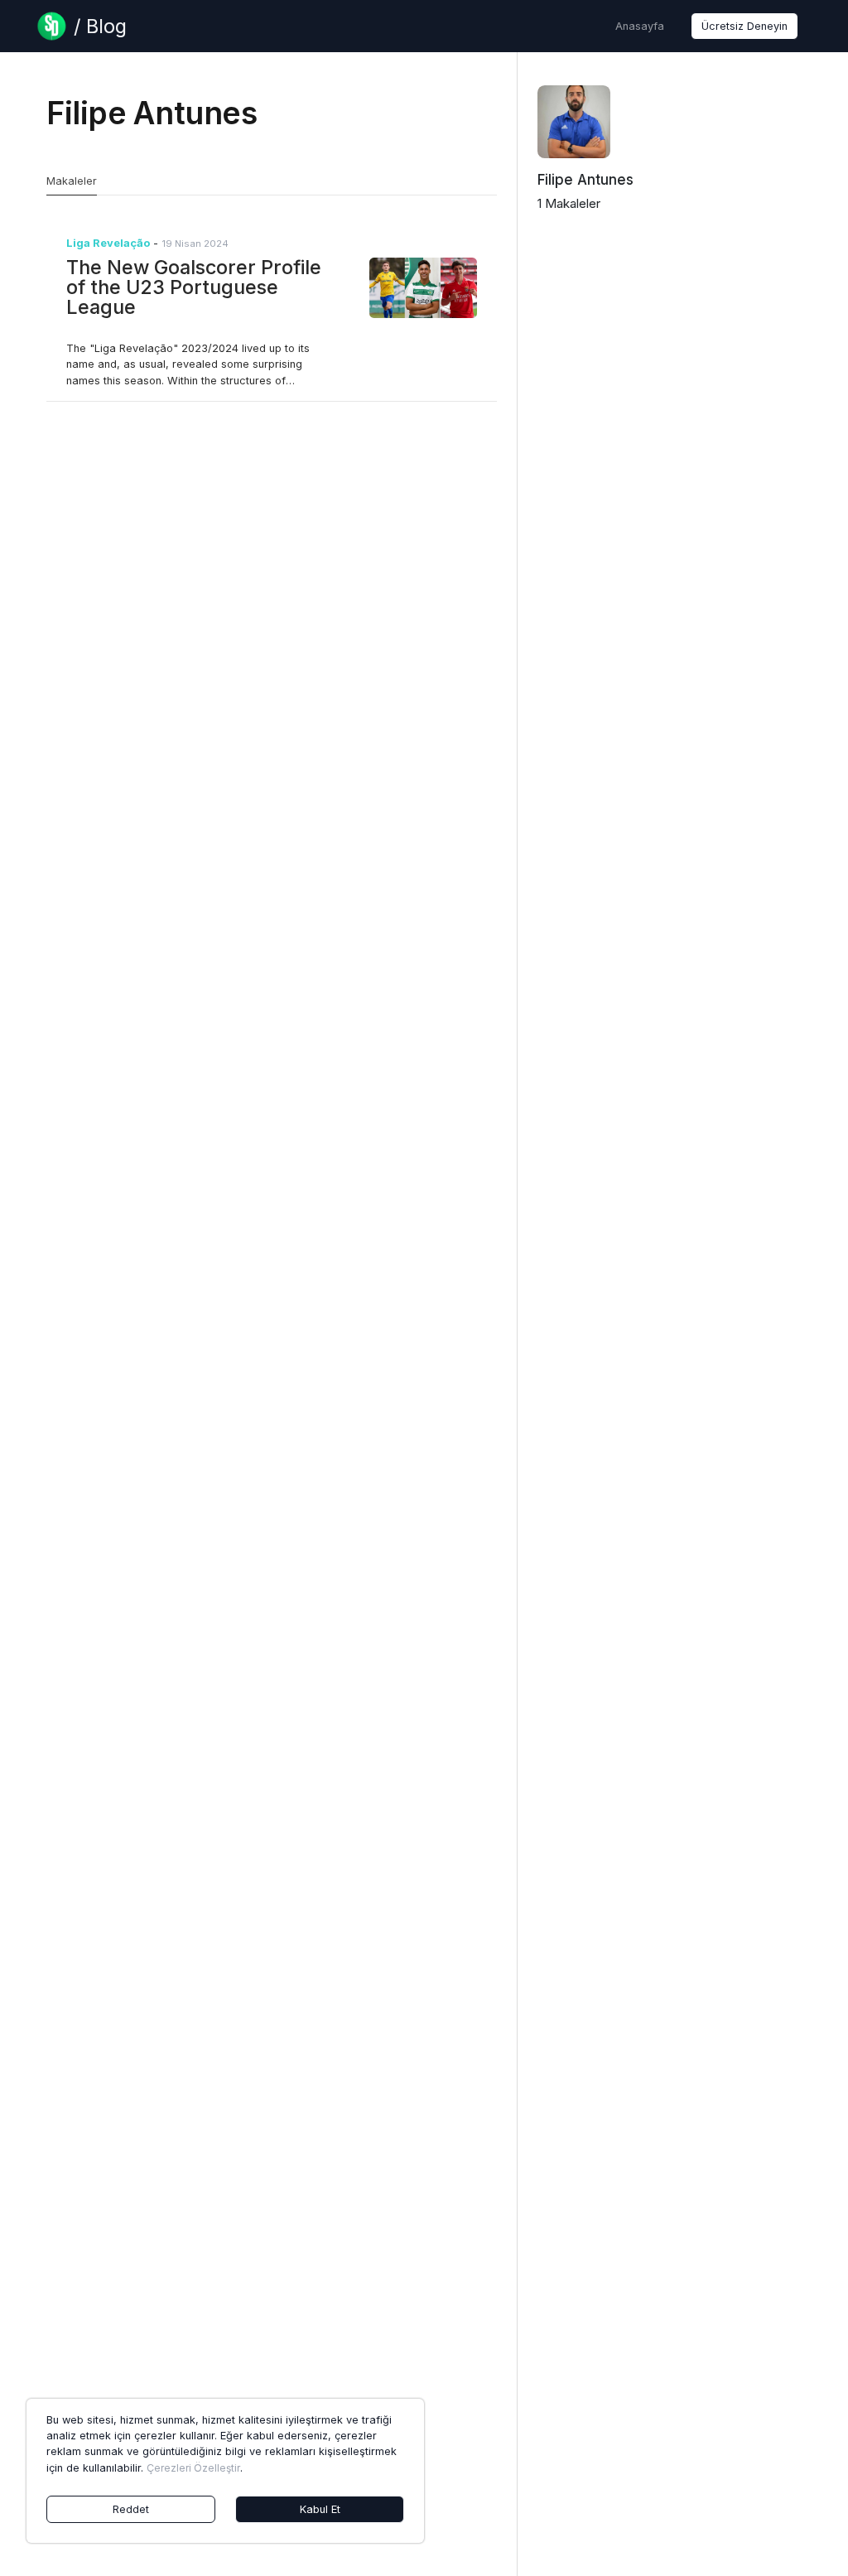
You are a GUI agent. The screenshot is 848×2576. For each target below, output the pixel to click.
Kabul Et (320, 2509)
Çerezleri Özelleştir (193, 2468)
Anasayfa (640, 26)
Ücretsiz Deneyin (744, 26)
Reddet (131, 2509)
